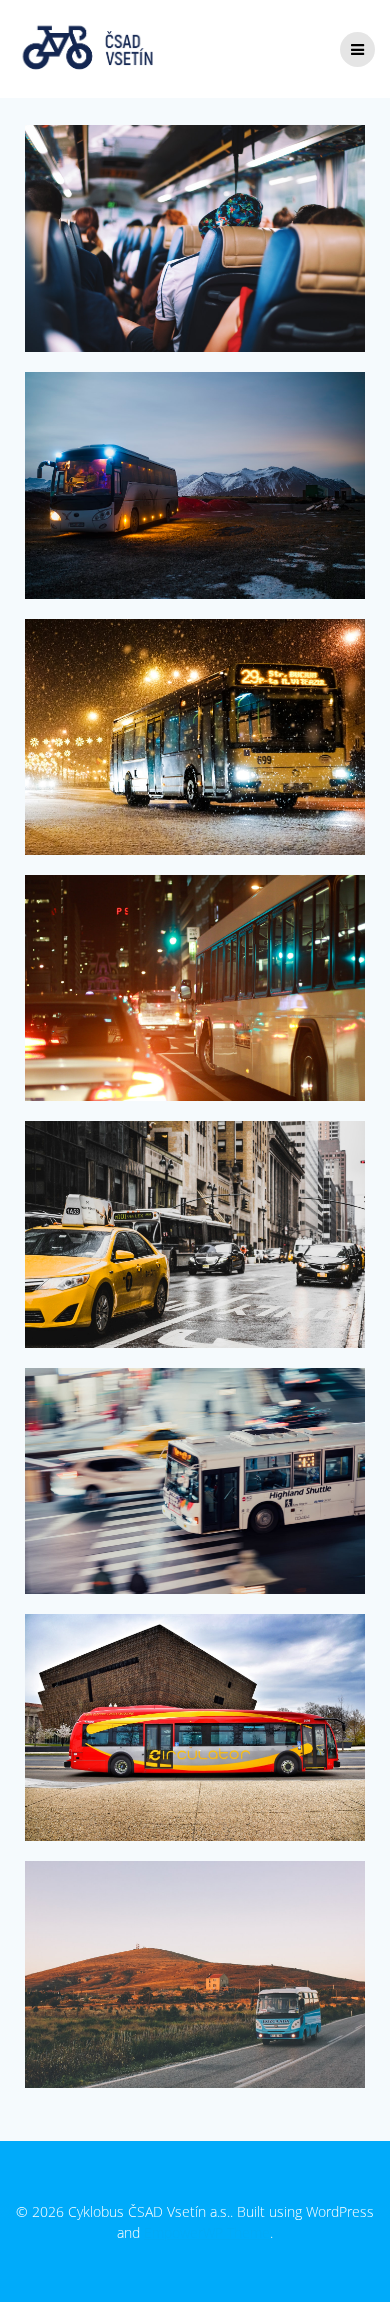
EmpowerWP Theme (207, 2232)
